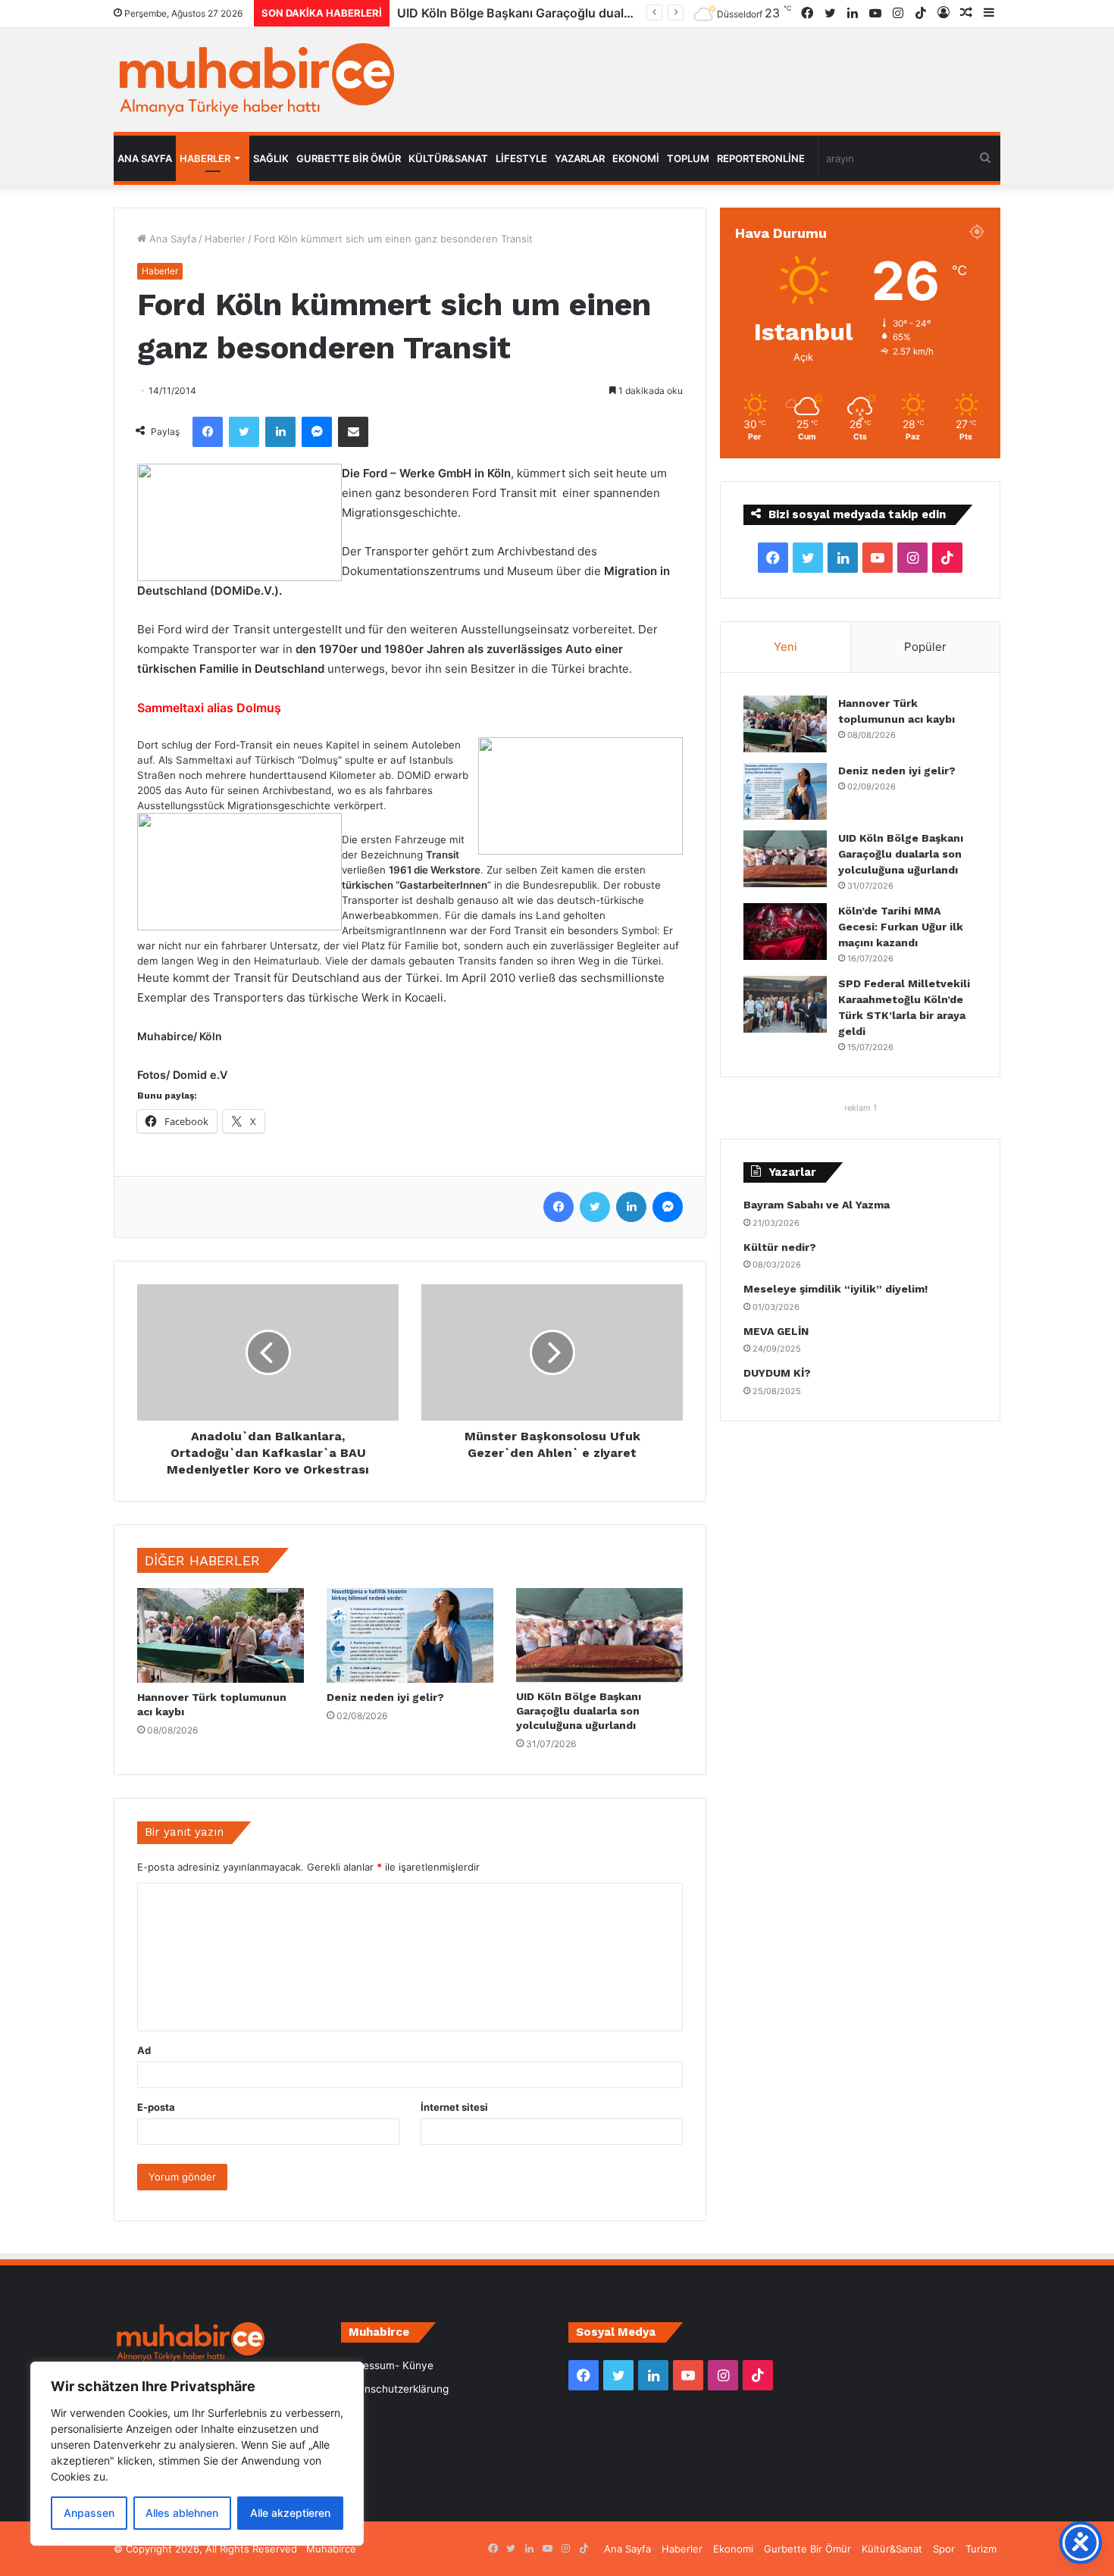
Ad (144, 2050)
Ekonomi (636, 158)
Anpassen (89, 2513)
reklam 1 (861, 1108)
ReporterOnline (761, 158)
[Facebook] (208, 432)
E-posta (156, 2107)
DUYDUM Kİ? (777, 1373)
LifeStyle (521, 158)
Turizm (981, 2549)
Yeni (785, 647)
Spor (944, 2549)
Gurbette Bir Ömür (349, 158)
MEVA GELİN (776, 1331)
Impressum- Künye (387, 2365)
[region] (197, 2454)
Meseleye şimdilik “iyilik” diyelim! (839, 1289)
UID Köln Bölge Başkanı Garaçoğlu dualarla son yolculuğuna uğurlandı (579, 1711)
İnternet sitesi (454, 2107)
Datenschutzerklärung (395, 2389)
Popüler (925, 647)
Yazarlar (580, 158)
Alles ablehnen (182, 2513)
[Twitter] (244, 432)
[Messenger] (317, 432)
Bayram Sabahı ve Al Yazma (817, 1205)
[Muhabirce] (254, 80)
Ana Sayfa (145, 158)
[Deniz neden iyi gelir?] (410, 1635)
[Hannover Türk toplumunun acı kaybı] (221, 1635)
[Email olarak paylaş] (353, 432)
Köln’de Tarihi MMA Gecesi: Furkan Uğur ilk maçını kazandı (566, 13)
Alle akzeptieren (290, 2513)
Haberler (205, 158)
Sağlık (271, 158)
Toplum (688, 158)
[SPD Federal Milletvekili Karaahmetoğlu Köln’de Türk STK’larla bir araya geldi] (785, 1004)
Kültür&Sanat (448, 158)
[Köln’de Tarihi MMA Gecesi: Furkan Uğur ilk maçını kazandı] (785, 932)
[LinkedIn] (280, 432)
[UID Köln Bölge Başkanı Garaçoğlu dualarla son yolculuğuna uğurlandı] (599, 1635)
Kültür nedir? (780, 1247)
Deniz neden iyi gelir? (385, 1697)
